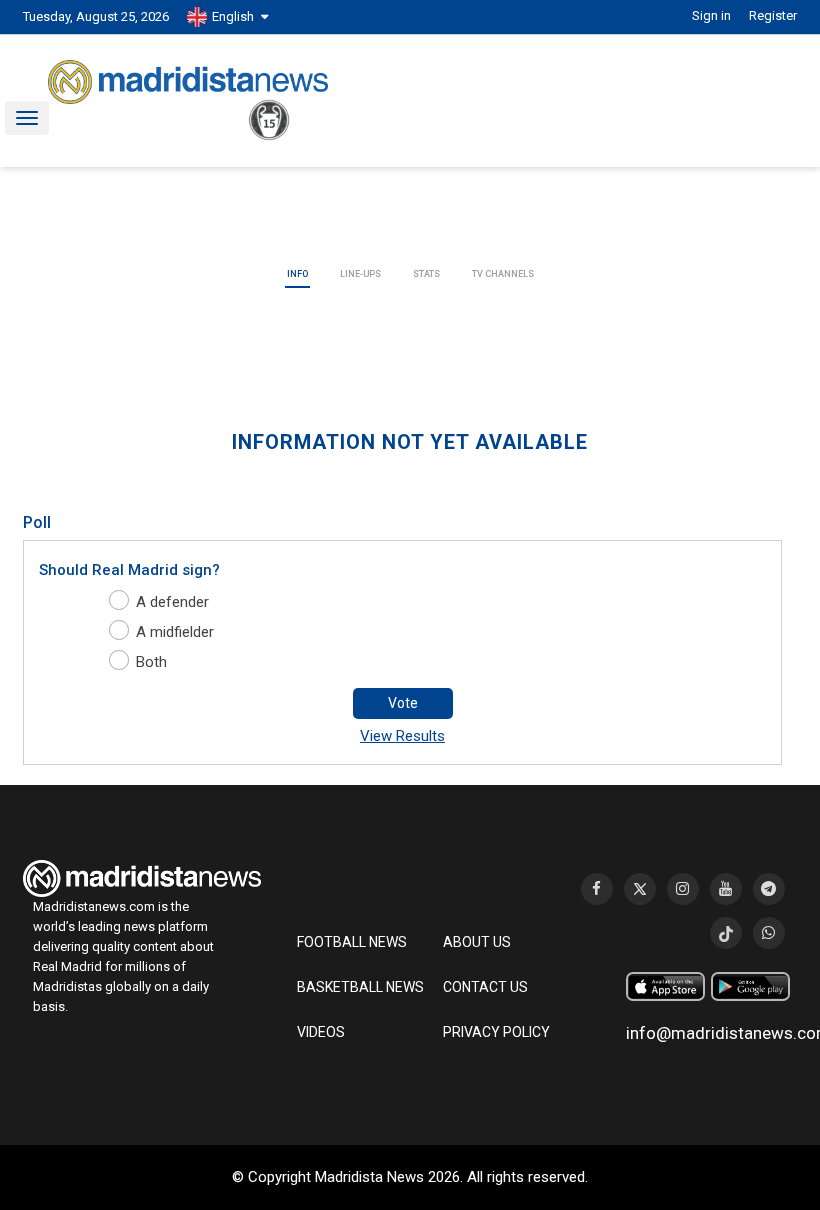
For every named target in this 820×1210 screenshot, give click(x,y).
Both (151, 662)
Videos (321, 1032)
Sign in (711, 15)
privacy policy (496, 1032)
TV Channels (503, 274)
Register (773, 15)
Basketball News (360, 987)
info (297, 274)
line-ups (360, 274)
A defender (172, 602)
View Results (402, 736)
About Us (477, 942)
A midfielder (175, 632)
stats (426, 274)
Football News (352, 942)
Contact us (485, 987)
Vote (403, 703)
